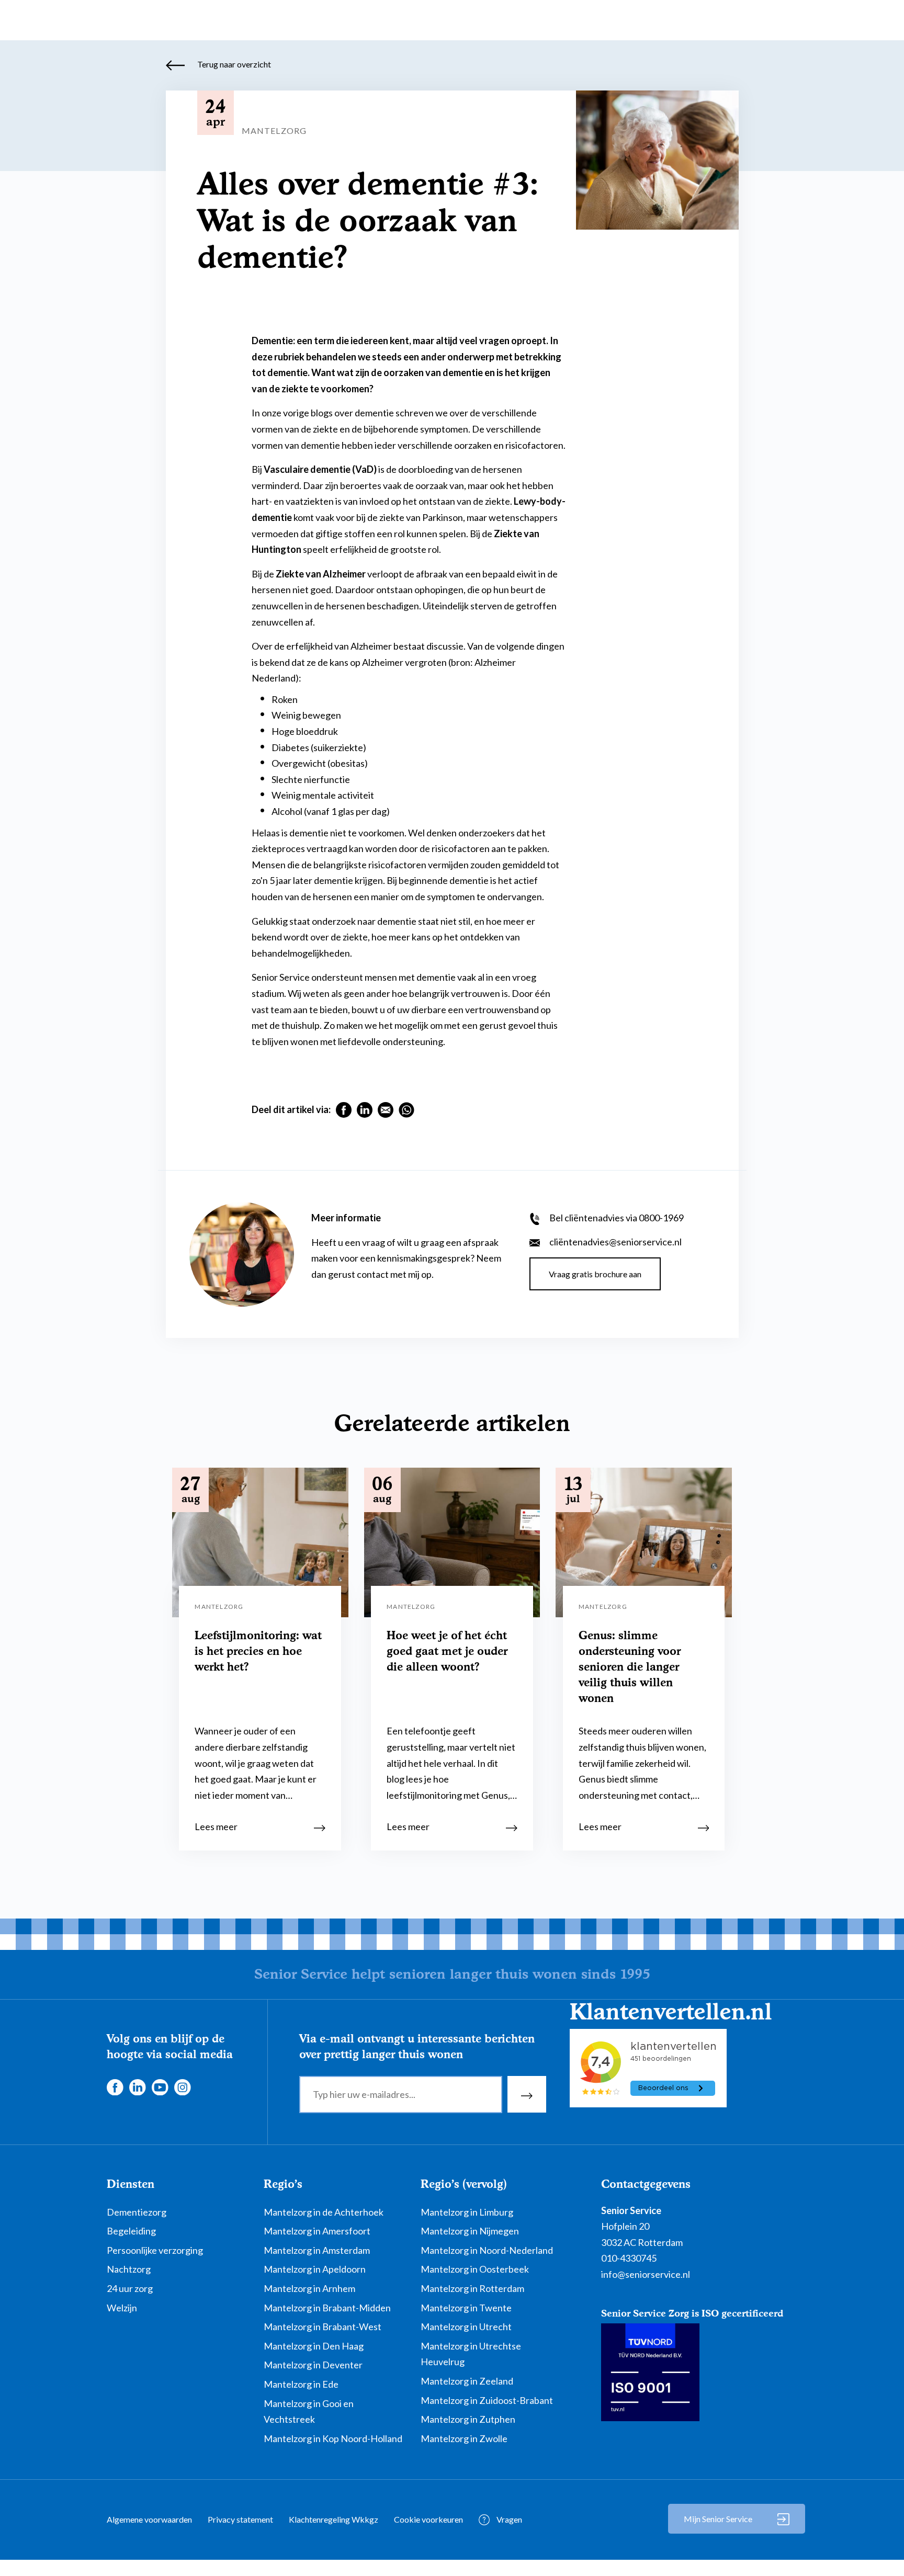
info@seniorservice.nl (646, 2274)
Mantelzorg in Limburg (467, 2212)
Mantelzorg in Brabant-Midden (327, 2308)
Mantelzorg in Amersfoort (317, 2231)
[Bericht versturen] (527, 2094)
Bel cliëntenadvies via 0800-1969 (616, 1218)
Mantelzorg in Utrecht (466, 2327)
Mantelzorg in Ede (301, 2384)
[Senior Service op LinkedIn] (137, 2086)
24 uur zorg (130, 2288)
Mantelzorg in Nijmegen (470, 2231)
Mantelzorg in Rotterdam (472, 2288)
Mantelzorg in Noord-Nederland (487, 2250)
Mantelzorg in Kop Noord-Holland (333, 2438)
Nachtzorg (129, 2269)
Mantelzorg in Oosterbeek (475, 2269)
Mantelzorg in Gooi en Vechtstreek (309, 2412)
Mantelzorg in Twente (466, 2308)
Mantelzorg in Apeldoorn (315, 2269)
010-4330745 (629, 2258)
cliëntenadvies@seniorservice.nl (615, 1242)
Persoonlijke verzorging (155, 2250)
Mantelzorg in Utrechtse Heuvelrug (471, 2354)
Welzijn (122, 2308)
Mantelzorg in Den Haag (314, 2346)
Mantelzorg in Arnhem (309, 2288)
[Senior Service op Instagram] (182, 2086)
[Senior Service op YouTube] (160, 2086)
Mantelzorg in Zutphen (468, 2419)
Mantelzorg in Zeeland (467, 2381)
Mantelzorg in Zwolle (464, 2438)
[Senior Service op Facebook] (115, 2086)
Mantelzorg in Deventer (313, 2365)
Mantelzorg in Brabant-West (323, 2327)
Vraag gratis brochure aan (595, 1274)
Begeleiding (131, 2231)
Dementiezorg (137, 2212)
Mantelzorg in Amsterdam (317, 2250)
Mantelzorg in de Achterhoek (324, 2212)
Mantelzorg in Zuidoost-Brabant (487, 2400)
